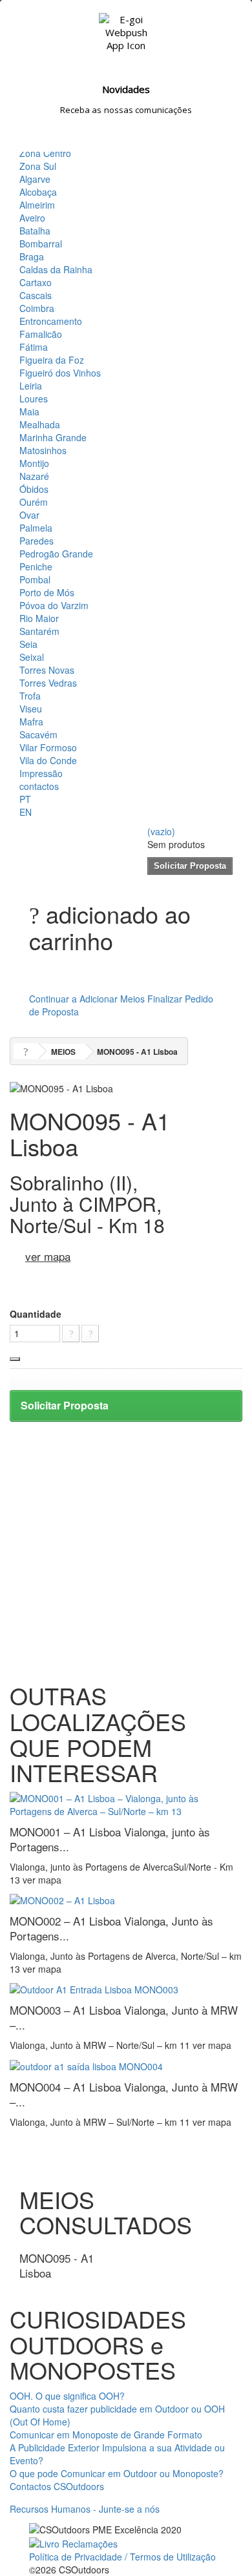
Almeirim (37, 205)
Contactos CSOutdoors (57, 2486)
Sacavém (38, 734)
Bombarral (41, 244)
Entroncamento (51, 321)
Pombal (35, 579)
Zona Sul (38, 166)
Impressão (41, 773)
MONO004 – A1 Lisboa (124, 2094)
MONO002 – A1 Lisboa (111, 1928)
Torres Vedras (48, 683)
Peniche (36, 566)
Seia (28, 644)
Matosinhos (43, 450)
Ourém (34, 502)
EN (26, 812)
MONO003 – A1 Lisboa (124, 2017)
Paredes (37, 541)
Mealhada (40, 424)
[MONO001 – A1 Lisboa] (126, 1803)
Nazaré (34, 476)
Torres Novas (47, 670)
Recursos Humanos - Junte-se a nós (85, 2509)
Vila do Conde (48, 760)
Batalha (35, 231)
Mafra (31, 722)
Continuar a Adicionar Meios (87, 999)
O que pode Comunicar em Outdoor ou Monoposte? (117, 2473)
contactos (39, 786)
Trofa (30, 696)
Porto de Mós (47, 592)
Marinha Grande (53, 437)
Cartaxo (36, 282)
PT (25, 799)
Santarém (39, 631)
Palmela (36, 528)
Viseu (31, 709)
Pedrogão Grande (56, 554)
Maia (29, 411)
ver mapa (48, 1256)
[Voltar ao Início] (26, 1051)
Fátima (34, 347)
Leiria (31, 386)
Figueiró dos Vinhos (60, 373)
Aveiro (32, 218)
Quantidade (36, 1314)
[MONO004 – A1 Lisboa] (86, 2064)
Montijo (34, 463)
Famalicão (41, 334)
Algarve (35, 179)
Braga (32, 256)
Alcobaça (38, 192)
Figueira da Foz (52, 360)
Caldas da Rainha (56, 269)
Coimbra (37, 308)
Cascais (36, 295)
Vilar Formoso (48, 747)
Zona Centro (45, 153)
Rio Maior (39, 618)
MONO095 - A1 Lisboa (57, 2265)
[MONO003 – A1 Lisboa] (94, 1988)
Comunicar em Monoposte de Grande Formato (106, 2435)
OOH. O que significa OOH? (67, 2396)
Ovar (29, 515)
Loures (34, 399)
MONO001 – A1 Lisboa (110, 1839)
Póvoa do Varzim (54, 605)
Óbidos (34, 489)
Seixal (32, 657)
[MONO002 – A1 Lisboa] (62, 1899)
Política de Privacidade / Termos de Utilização (122, 2557)
